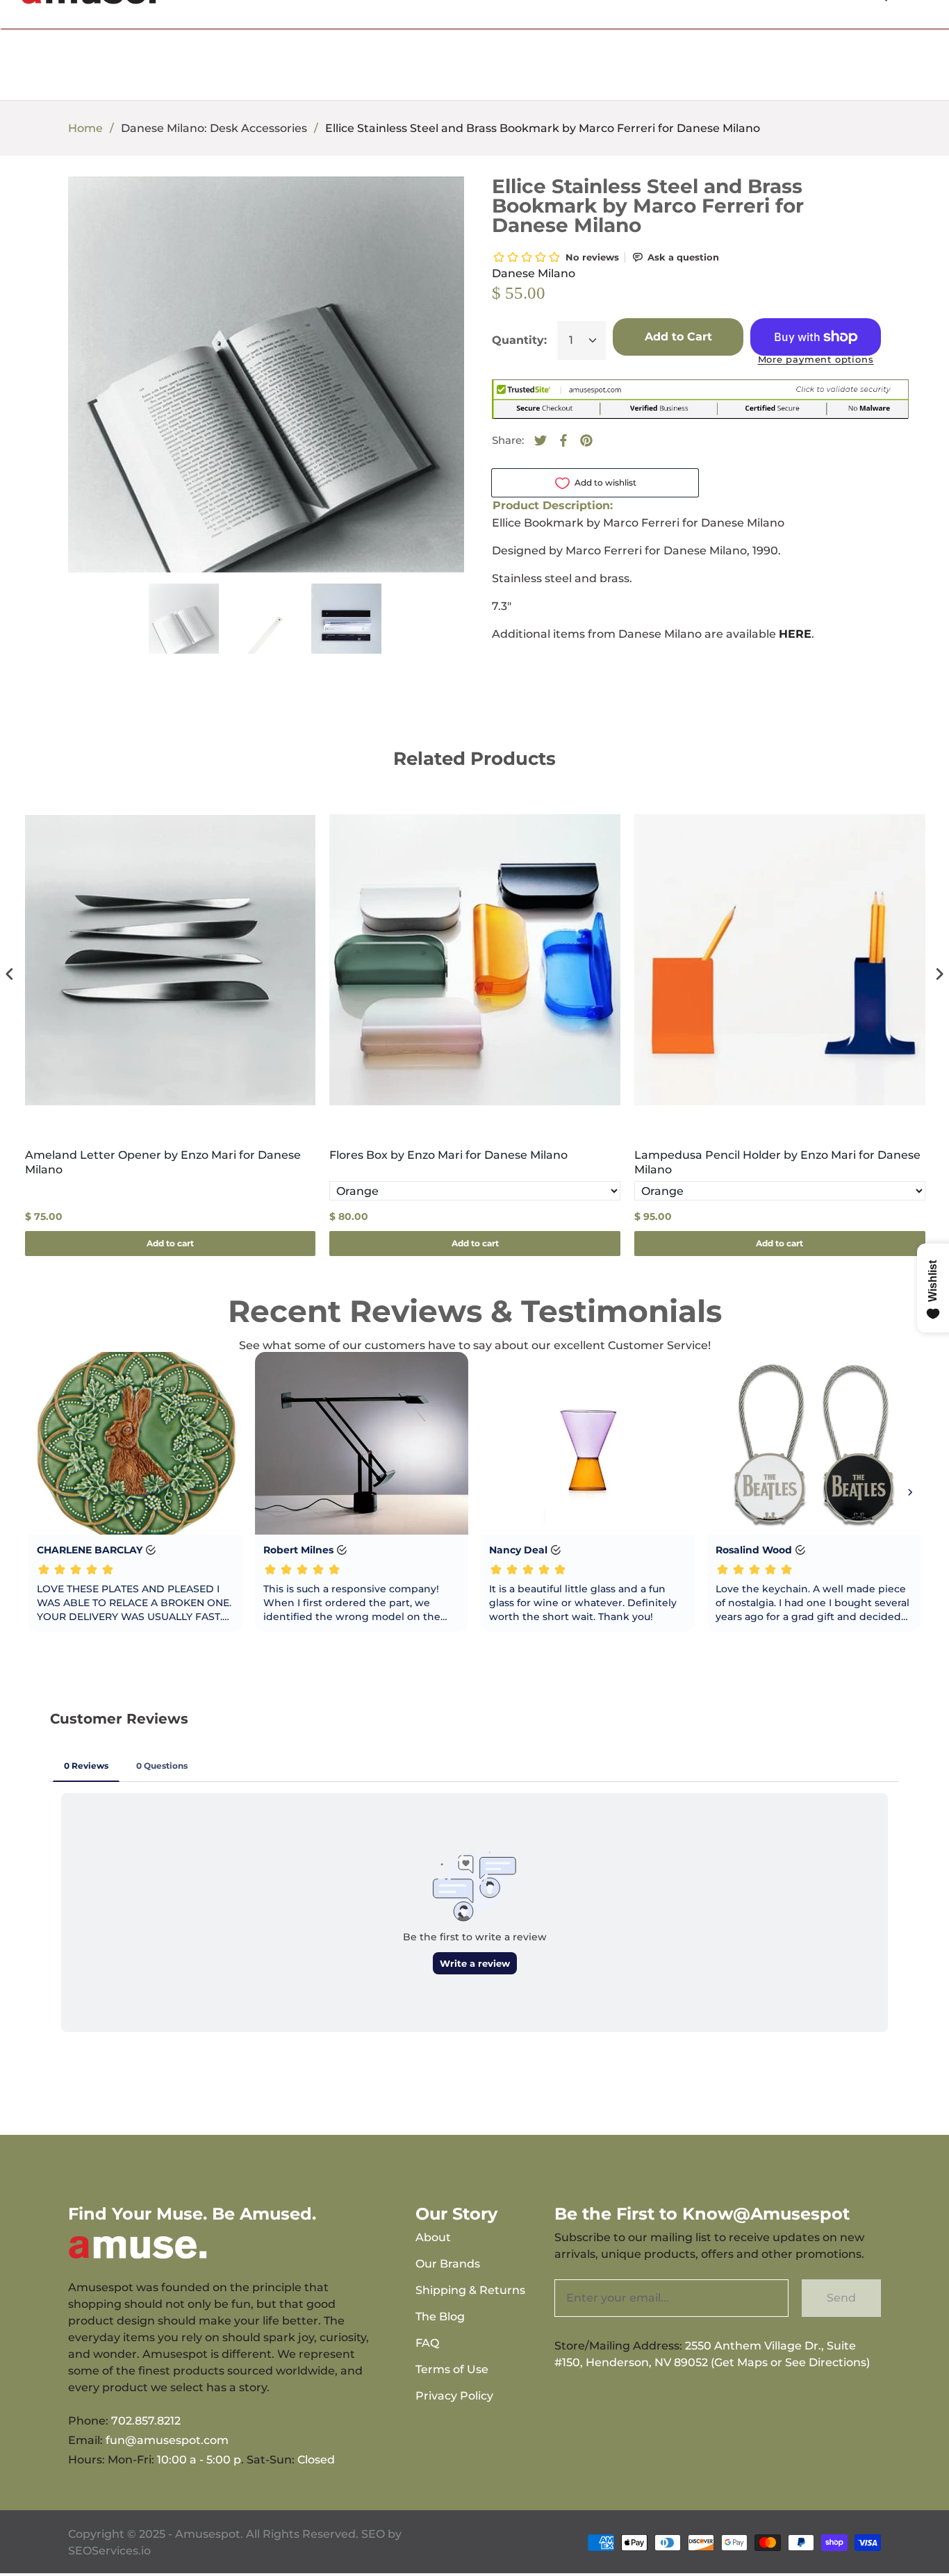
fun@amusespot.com (167, 2440)
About (433, 2237)
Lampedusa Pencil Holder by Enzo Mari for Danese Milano (777, 1162)
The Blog (440, 2317)
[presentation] (10, 974)
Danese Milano (534, 273)
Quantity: (519, 340)
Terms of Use (452, 2369)
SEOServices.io (109, 2551)
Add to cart (170, 1243)
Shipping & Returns (470, 2290)
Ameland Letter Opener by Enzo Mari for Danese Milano (163, 1162)
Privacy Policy (454, 2396)
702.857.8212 (146, 2421)
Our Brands (448, 2264)
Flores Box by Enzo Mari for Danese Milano (448, 1155)
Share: (508, 440)
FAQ (427, 2343)
